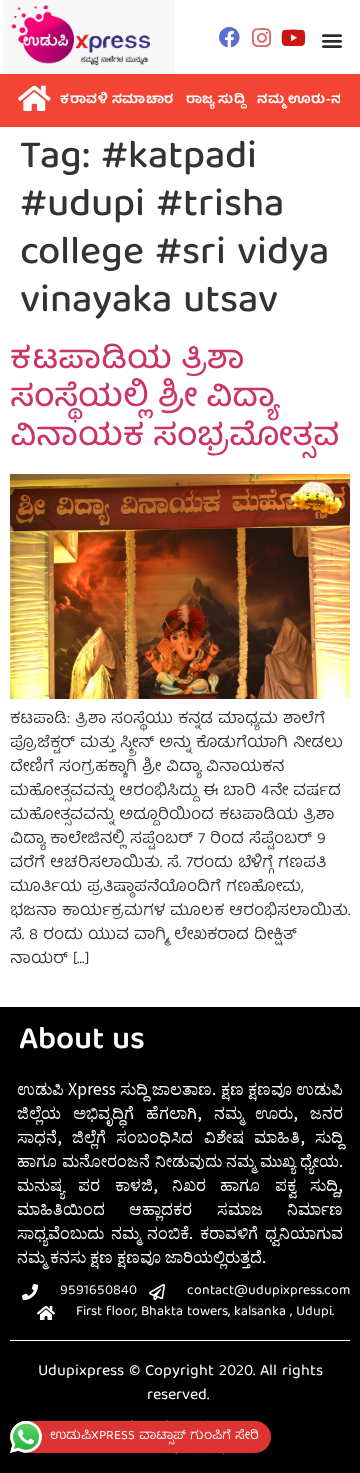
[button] (332, 39)
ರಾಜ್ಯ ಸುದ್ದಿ (216, 100)
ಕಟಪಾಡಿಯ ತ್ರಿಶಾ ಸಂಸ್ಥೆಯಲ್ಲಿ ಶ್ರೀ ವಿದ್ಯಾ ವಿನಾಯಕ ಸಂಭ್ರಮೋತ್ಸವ (174, 400)
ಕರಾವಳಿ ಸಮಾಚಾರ (117, 100)
